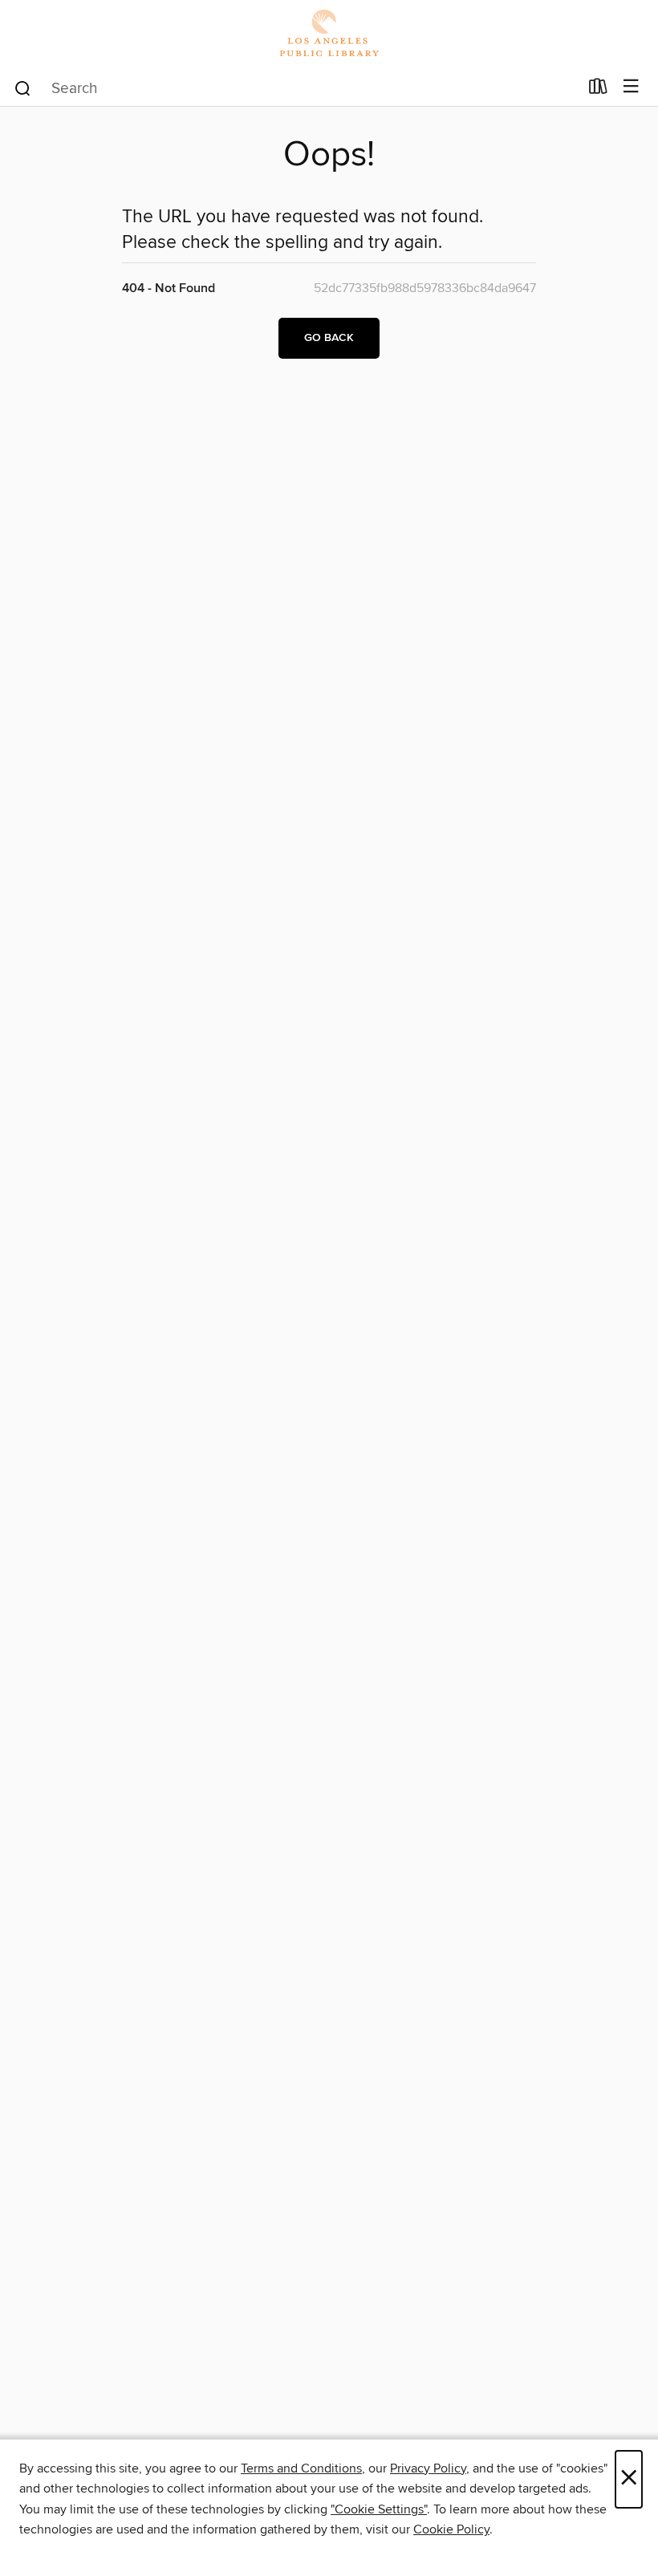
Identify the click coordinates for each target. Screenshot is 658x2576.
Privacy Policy (428, 2468)
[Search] (23, 87)
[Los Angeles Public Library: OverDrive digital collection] (329, 34)
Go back (329, 338)
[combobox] (296, 88)
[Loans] (598, 90)
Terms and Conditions (301, 2468)
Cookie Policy (451, 2529)
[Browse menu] (631, 87)
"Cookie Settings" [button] (379, 2509)
